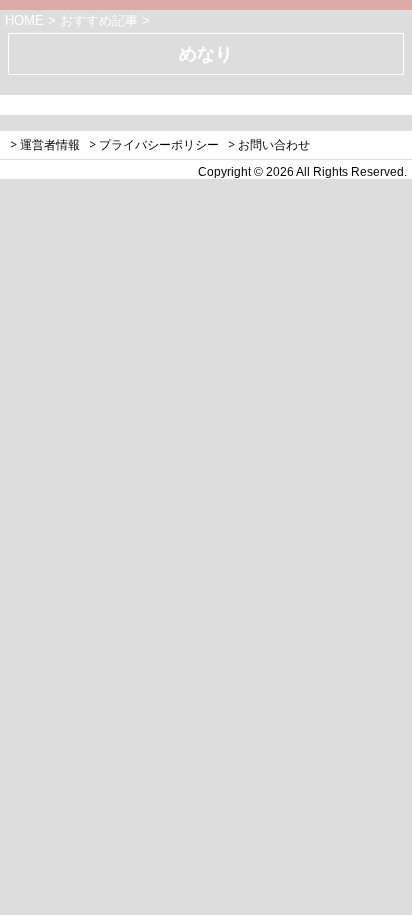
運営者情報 (50, 144)
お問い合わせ (274, 144)
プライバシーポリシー (159, 144)
